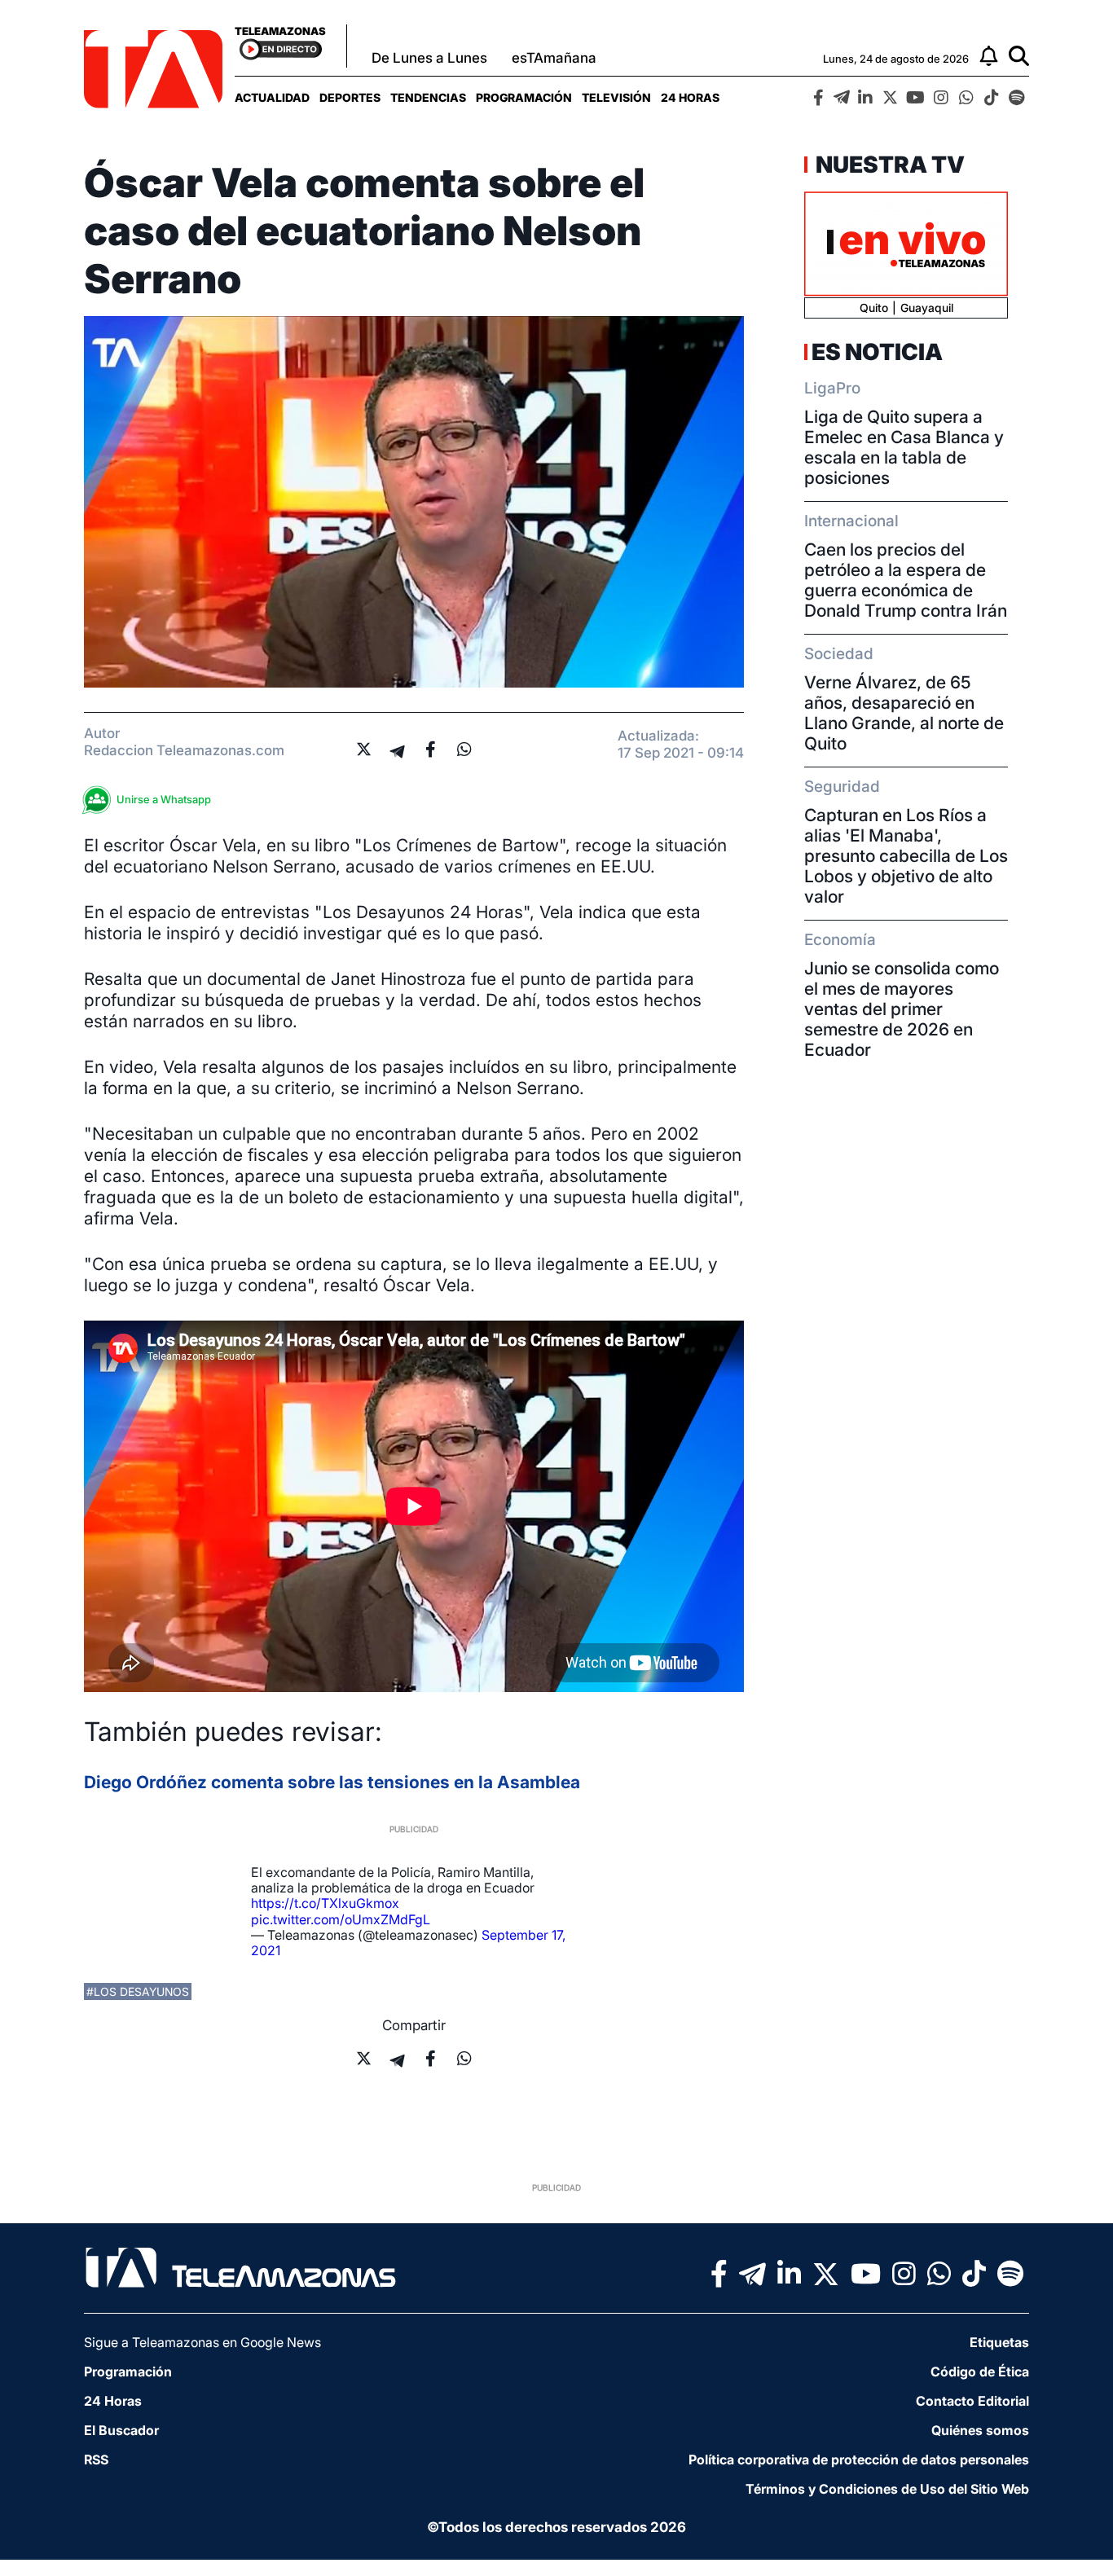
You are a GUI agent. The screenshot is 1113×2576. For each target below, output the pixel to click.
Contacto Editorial (972, 2401)
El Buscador (121, 2430)
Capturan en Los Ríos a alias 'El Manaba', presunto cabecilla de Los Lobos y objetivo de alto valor (906, 856)
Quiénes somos (980, 2430)
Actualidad (272, 97)
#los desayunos (138, 1991)
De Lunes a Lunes (429, 58)
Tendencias (428, 97)
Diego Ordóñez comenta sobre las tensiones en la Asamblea (332, 1782)
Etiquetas (999, 2342)
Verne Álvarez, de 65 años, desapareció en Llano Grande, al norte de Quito (904, 713)
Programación (524, 97)
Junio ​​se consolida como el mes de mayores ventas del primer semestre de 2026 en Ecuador (902, 1009)
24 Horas (690, 97)
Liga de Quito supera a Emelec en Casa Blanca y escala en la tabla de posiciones (904, 447)
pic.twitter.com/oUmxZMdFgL (341, 1919)
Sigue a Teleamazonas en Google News (202, 2342)
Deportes (350, 97)
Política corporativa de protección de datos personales (859, 2460)
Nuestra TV (888, 165)
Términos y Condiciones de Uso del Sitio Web (887, 2489)
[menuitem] (272, 97)
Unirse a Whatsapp (164, 799)
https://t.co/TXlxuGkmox (325, 1903)
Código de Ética (980, 2372)
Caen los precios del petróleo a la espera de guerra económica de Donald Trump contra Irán (906, 580)
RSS (96, 2460)
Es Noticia (877, 352)
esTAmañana (554, 58)
